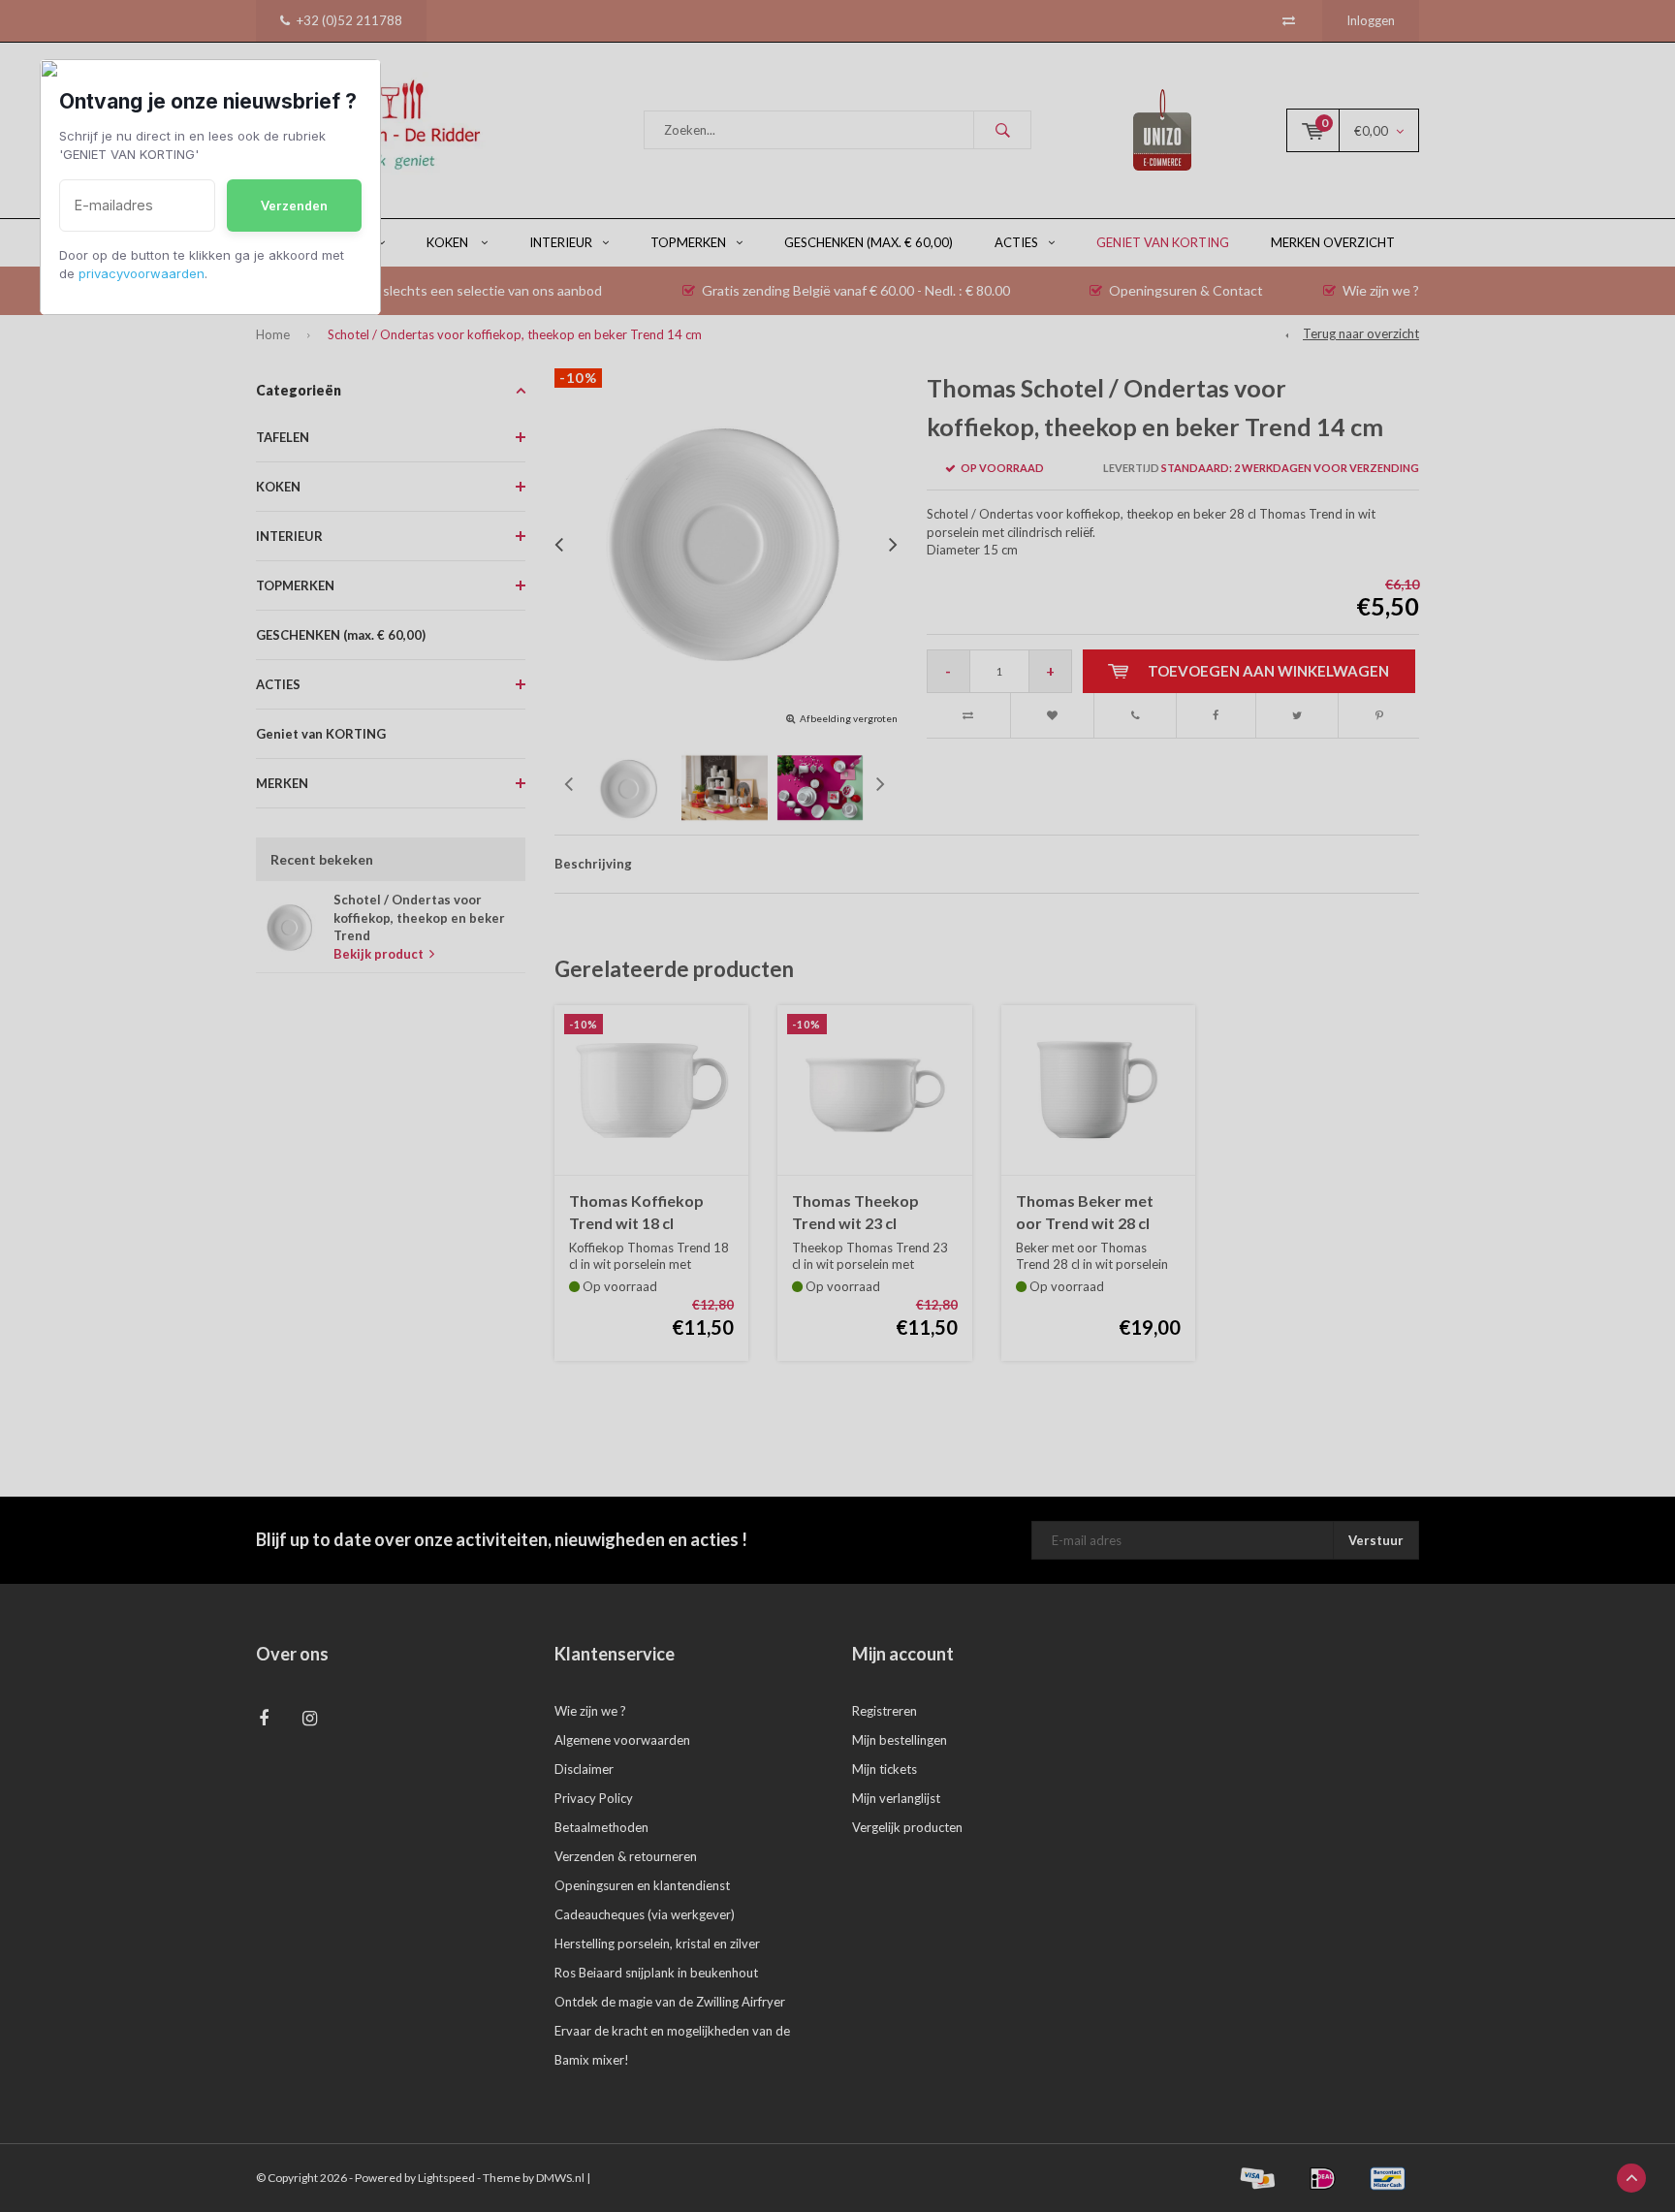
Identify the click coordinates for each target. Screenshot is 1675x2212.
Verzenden (294, 205)
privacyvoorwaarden (142, 273)
